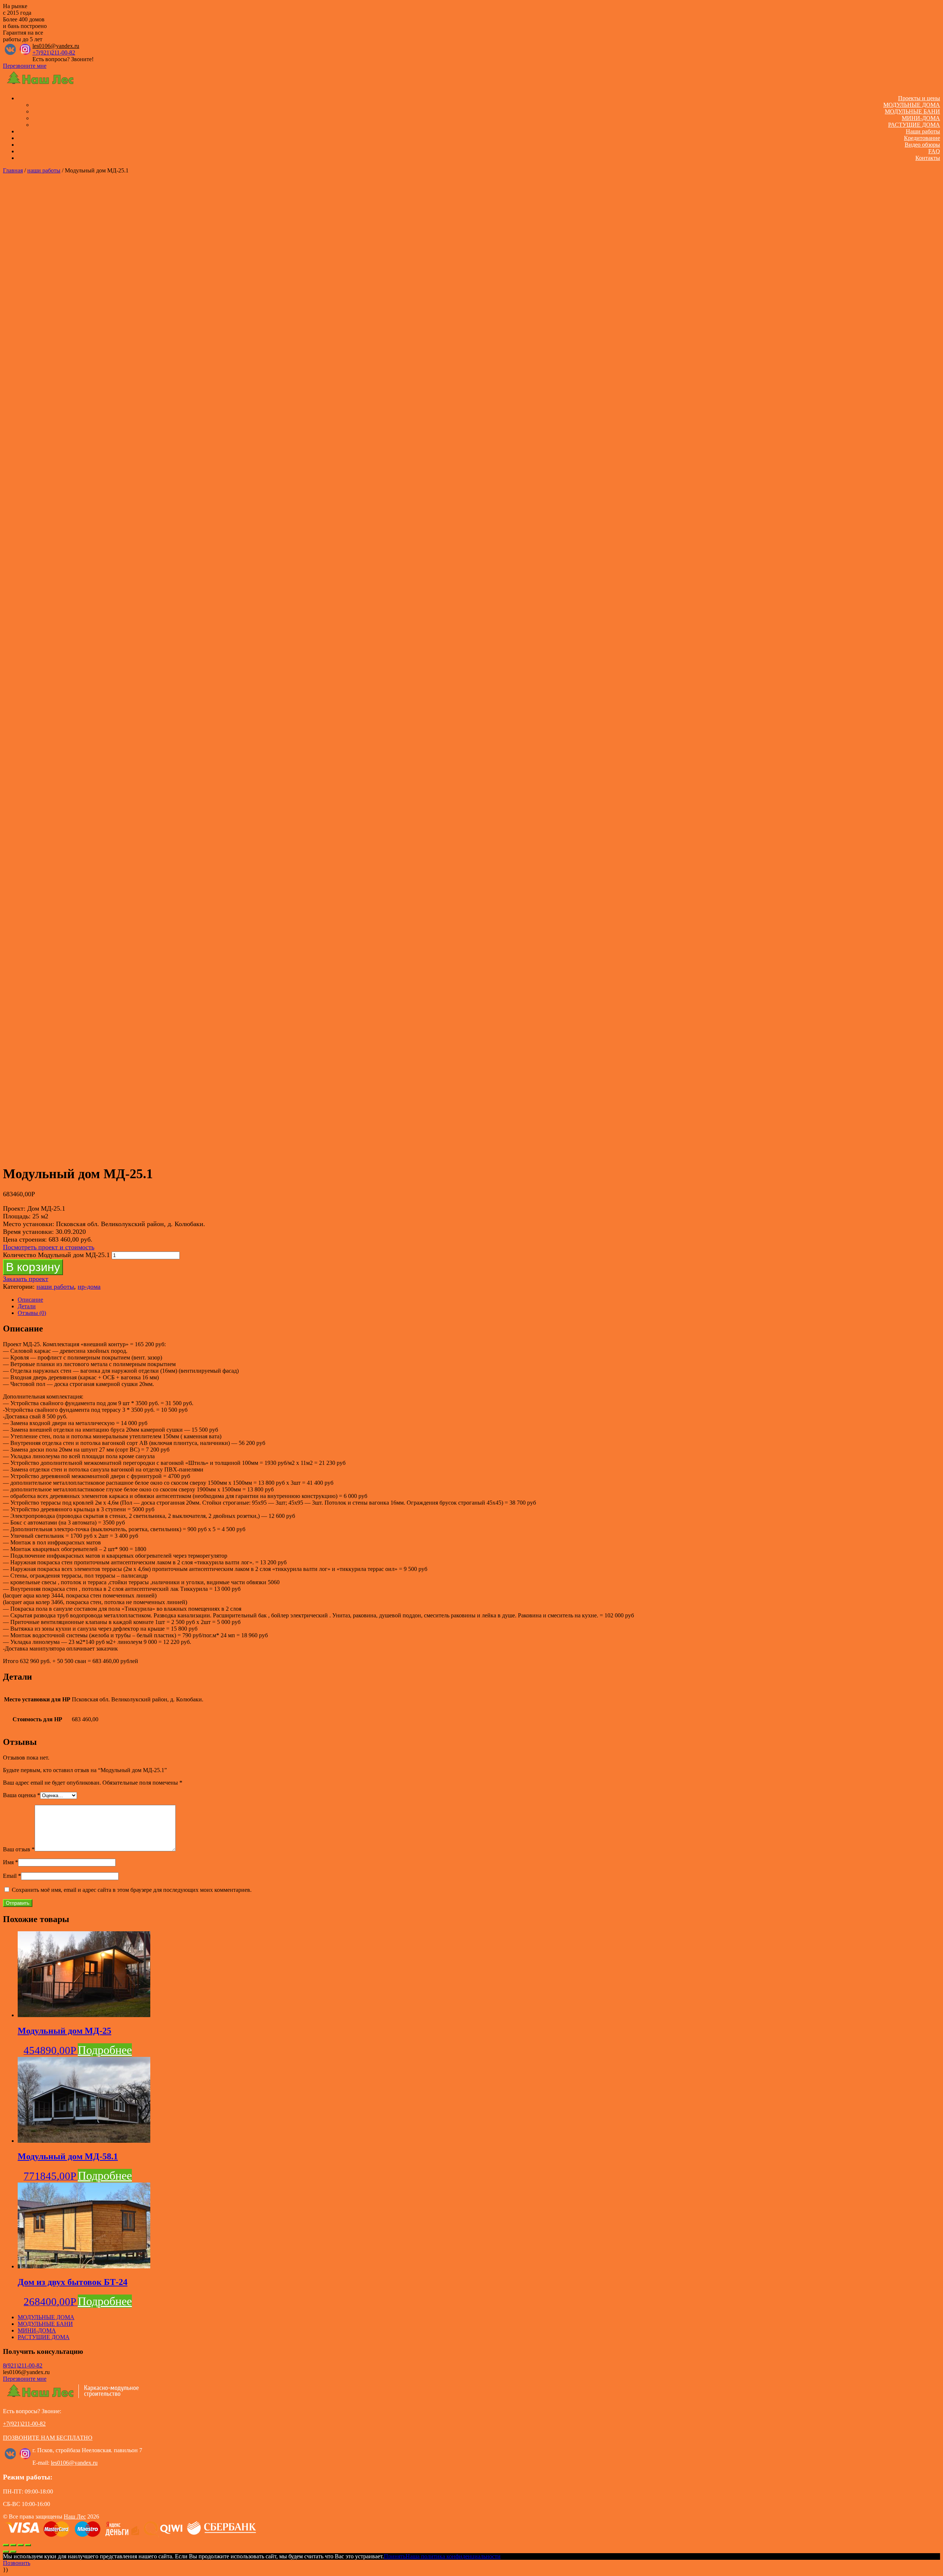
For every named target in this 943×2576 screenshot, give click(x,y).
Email (12, 1876)
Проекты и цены (919, 98)
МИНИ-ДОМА (921, 118)
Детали (27, 1306)
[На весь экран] (21, 2545)
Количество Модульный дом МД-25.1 (56, 1255)
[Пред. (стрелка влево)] (6, 2552)
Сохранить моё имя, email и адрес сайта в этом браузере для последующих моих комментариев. (132, 1890)
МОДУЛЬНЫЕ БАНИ (912, 111)
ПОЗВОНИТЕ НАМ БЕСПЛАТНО (48, 2438)
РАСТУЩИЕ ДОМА (914, 125)
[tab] (479, 1300)
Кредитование (922, 138)
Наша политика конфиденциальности (453, 2556)
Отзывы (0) (32, 1313)
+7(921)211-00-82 (54, 52)
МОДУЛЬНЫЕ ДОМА (912, 105)
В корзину (33, 1267)
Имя (10, 1862)
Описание (30, 1300)
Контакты (928, 158)
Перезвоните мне (25, 66)
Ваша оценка (22, 1795)
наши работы (44, 170)
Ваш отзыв (19, 1849)
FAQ (934, 151)
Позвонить (17, 2563)
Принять (395, 2556)
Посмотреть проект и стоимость (49, 1247)
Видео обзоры (922, 145)
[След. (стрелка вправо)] (13, 2552)
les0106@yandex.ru (56, 46)
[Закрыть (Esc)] (6, 2545)
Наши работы (923, 131)
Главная (13, 170)
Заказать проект (26, 1279)
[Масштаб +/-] (28, 2545)
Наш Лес (75, 2516)
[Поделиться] (13, 2545)
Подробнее (105, 2050)
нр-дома (89, 1287)
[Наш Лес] (41, 86)
